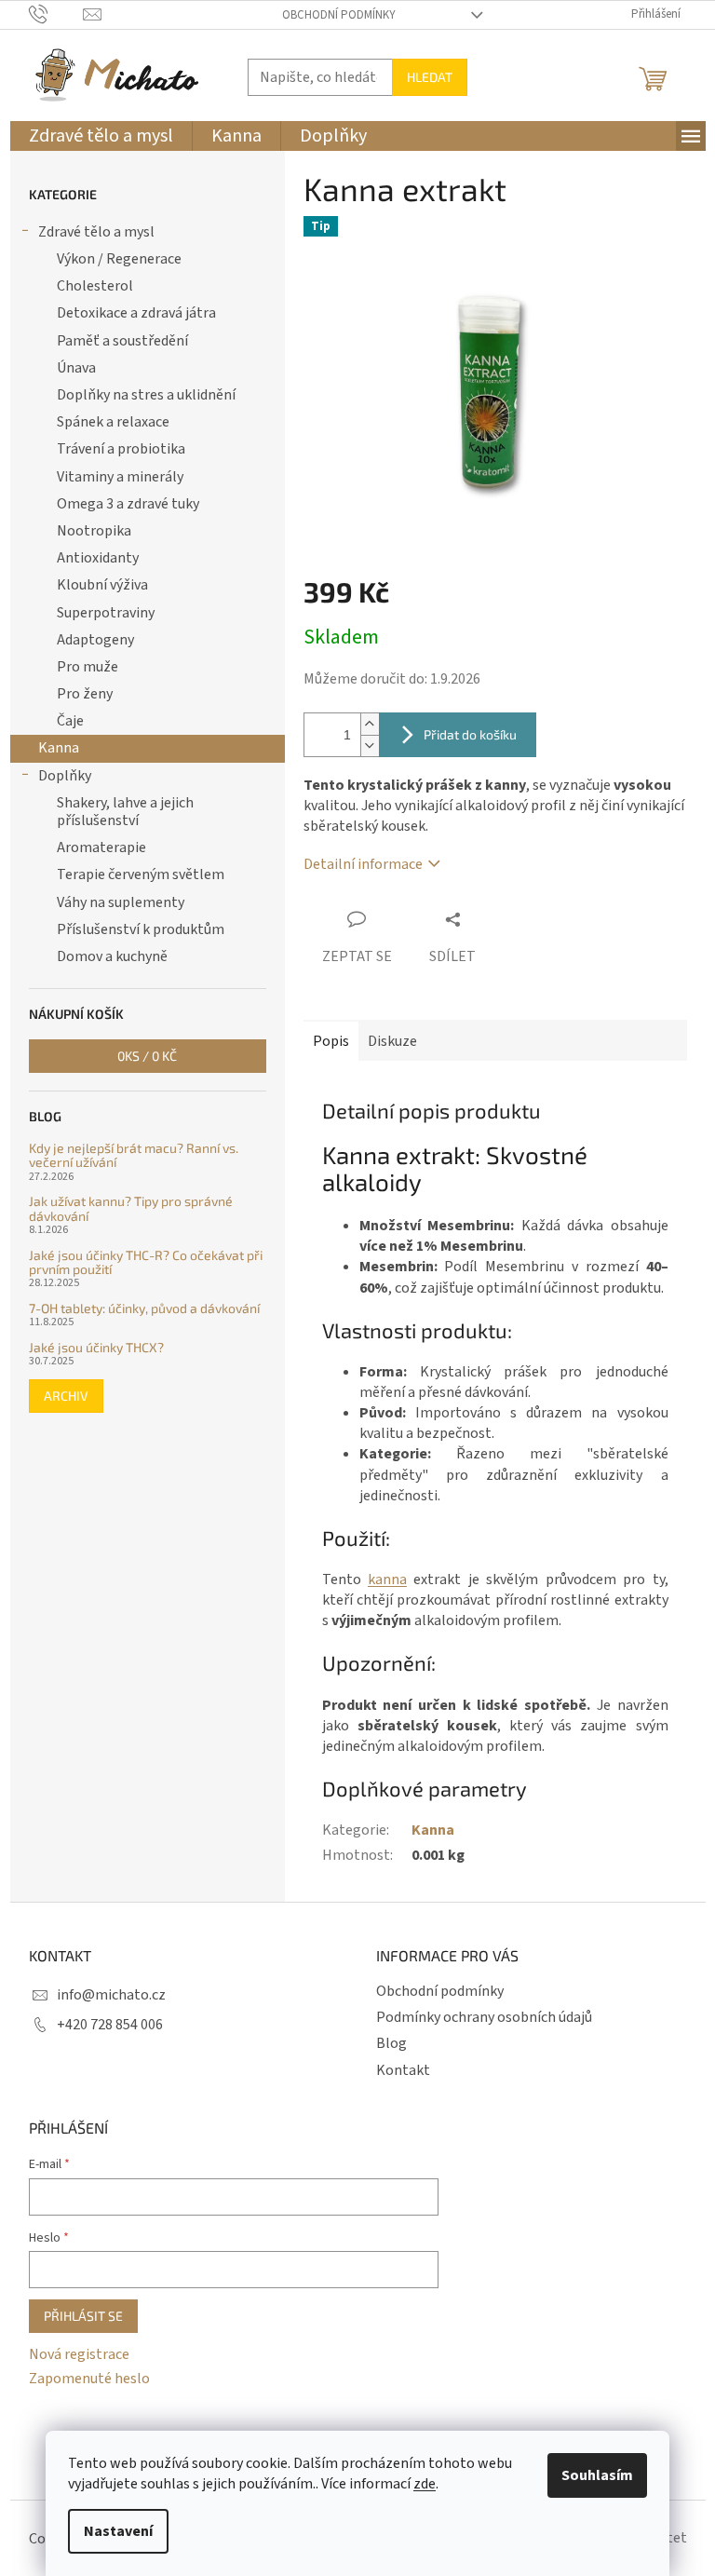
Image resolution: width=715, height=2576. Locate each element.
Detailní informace (363, 864)
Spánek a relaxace (113, 422)
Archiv (66, 1396)
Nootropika (94, 531)
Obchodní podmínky (339, 15)
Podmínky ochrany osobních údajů (484, 2017)
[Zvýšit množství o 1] (370, 724)
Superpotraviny (106, 613)
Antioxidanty (98, 558)
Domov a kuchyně (112, 956)
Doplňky (65, 776)
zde (425, 2484)
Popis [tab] (331, 1041)
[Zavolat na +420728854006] (56, 14)
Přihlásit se (83, 2316)
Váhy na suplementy (121, 902)
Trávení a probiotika (121, 449)
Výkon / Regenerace (119, 259)
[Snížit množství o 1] (370, 746)
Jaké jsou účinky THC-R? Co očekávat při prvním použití (146, 1262)
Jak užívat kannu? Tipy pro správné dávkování (131, 1208)
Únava (76, 368)
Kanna (59, 748)
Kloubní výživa (102, 585)
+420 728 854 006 (110, 2025)
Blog (391, 2043)
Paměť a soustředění (122, 341)
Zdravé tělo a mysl (96, 232)
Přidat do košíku (470, 734)
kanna (387, 1579)
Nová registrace (79, 2354)
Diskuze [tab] (392, 1041)
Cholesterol (95, 286)
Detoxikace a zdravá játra (136, 313)
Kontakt (403, 2070)
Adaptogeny (95, 640)
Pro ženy (85, 694)
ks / (147, 1056)
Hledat (430, 77)
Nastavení (118, 2531)
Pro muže (88, 667)
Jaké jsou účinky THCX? (96, 1347)
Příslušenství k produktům (141, 929)
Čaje (70, 721)
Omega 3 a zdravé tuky (128, 504)
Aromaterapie (101, 847)
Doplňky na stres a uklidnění (146, 395)
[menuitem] (101, 136)
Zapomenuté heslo (89, 2379)
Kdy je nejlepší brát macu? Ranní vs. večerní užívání (134, 1155)
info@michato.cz (111, 1995)
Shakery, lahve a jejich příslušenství (125, 812)
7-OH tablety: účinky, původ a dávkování (144, 1308)
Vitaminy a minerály (120, 477)
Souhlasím (597, 2475)
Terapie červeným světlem (141, 874)
